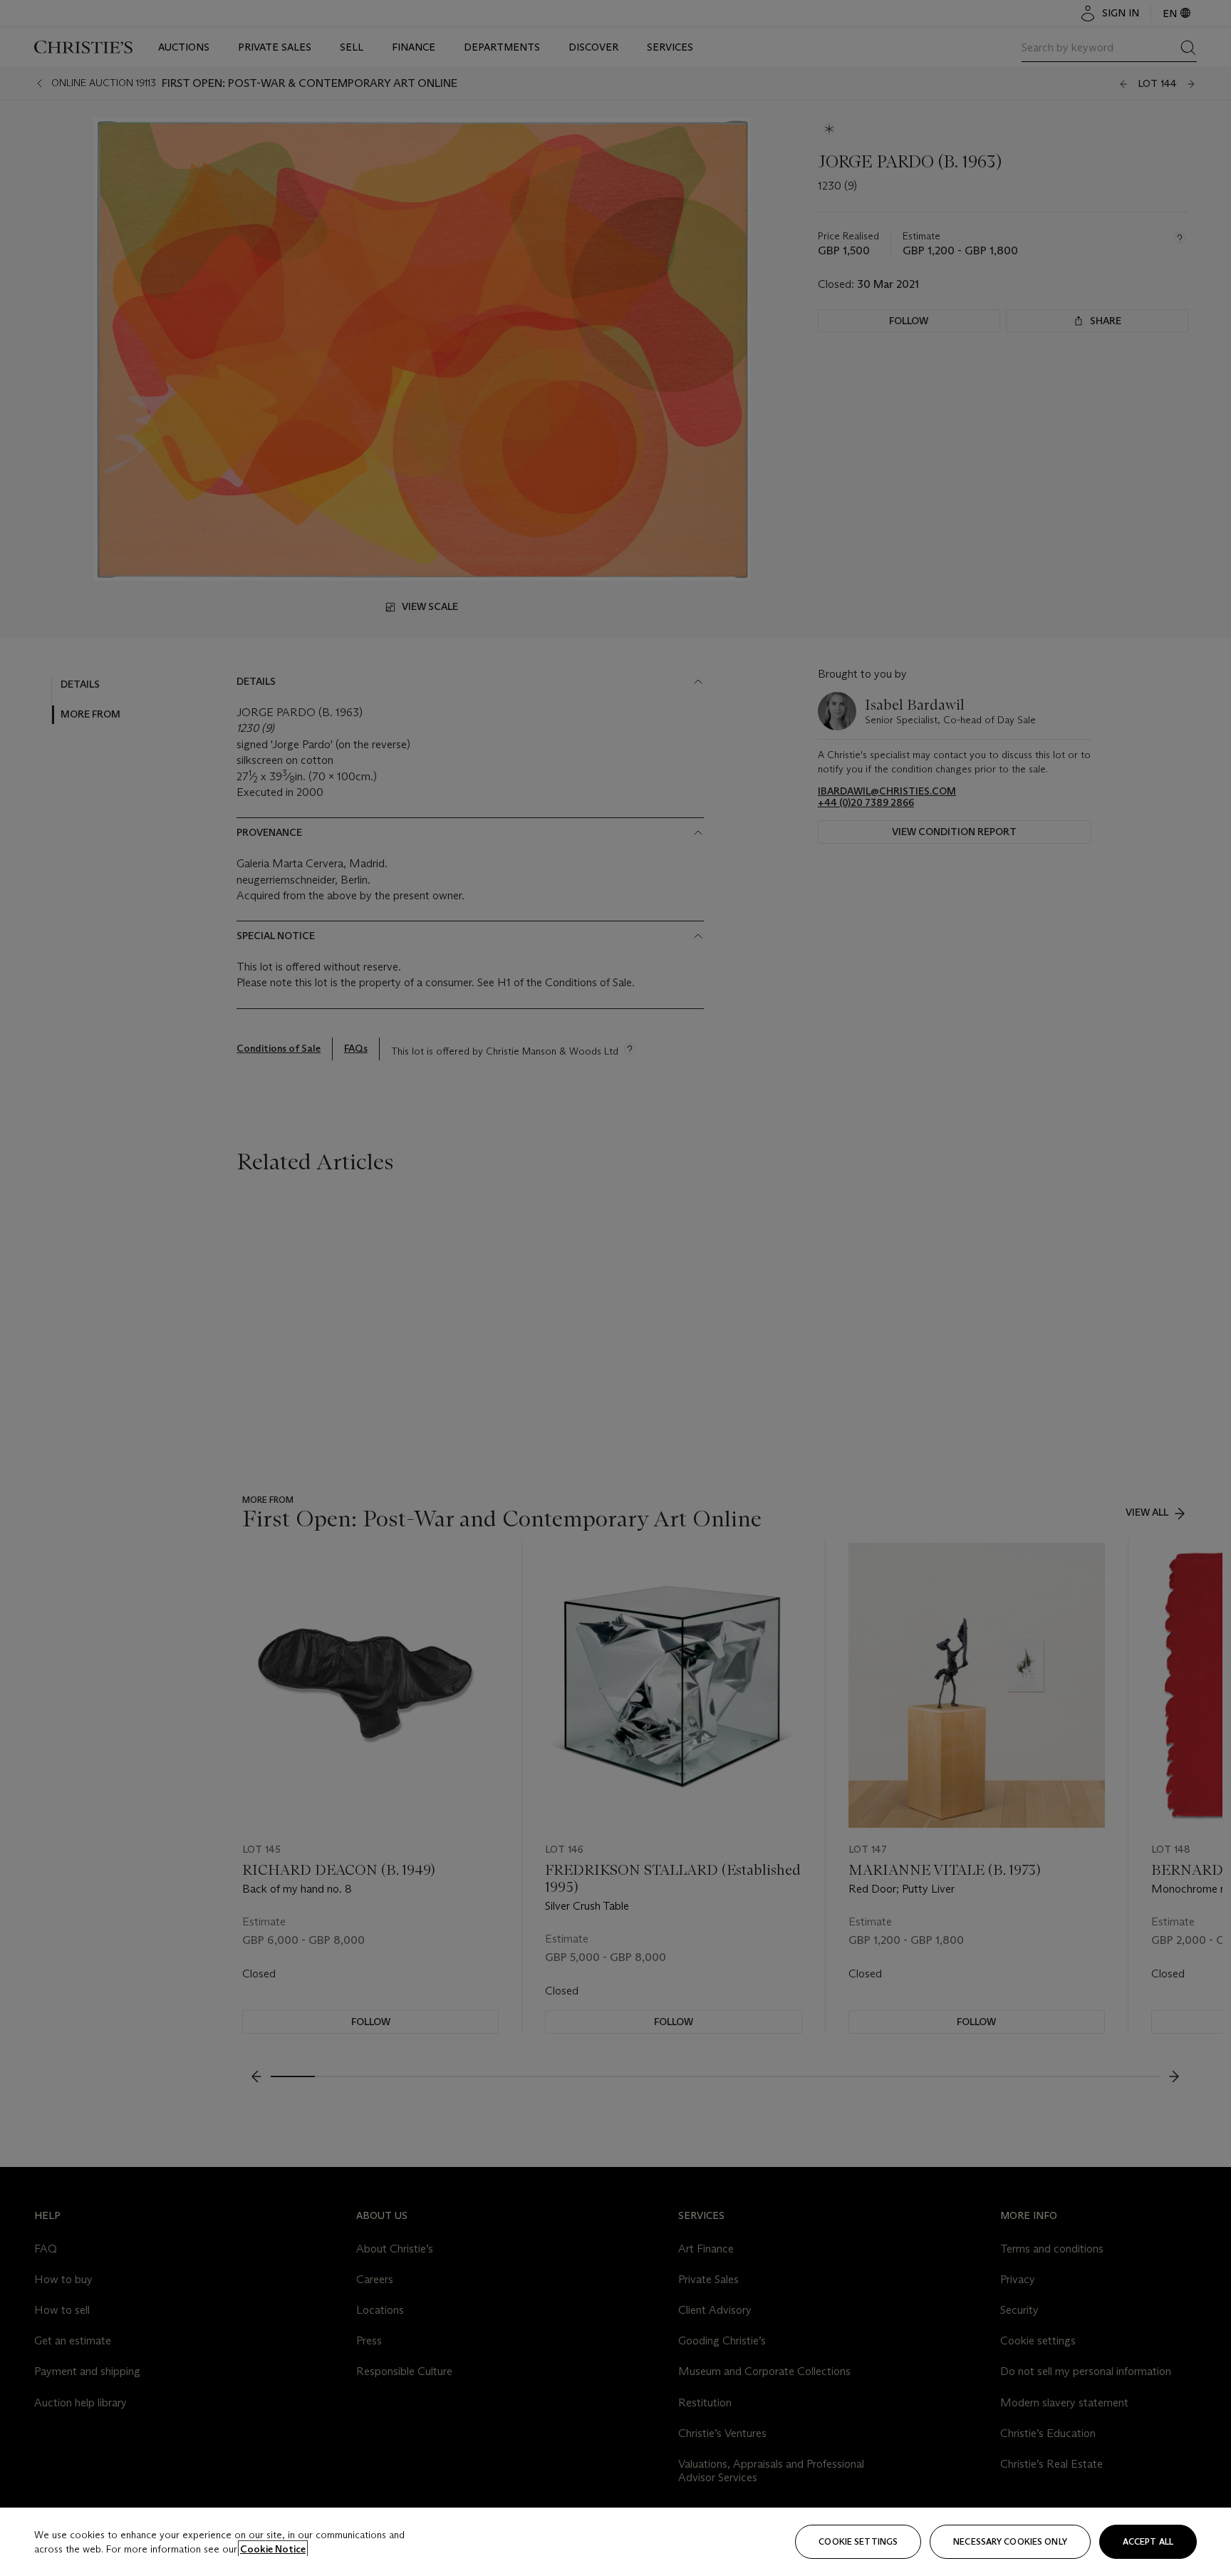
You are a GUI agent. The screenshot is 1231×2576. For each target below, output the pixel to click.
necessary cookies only (1010, 2541)
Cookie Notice (273, 2549)
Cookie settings (858, 2541)
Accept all (1148, 2541)
